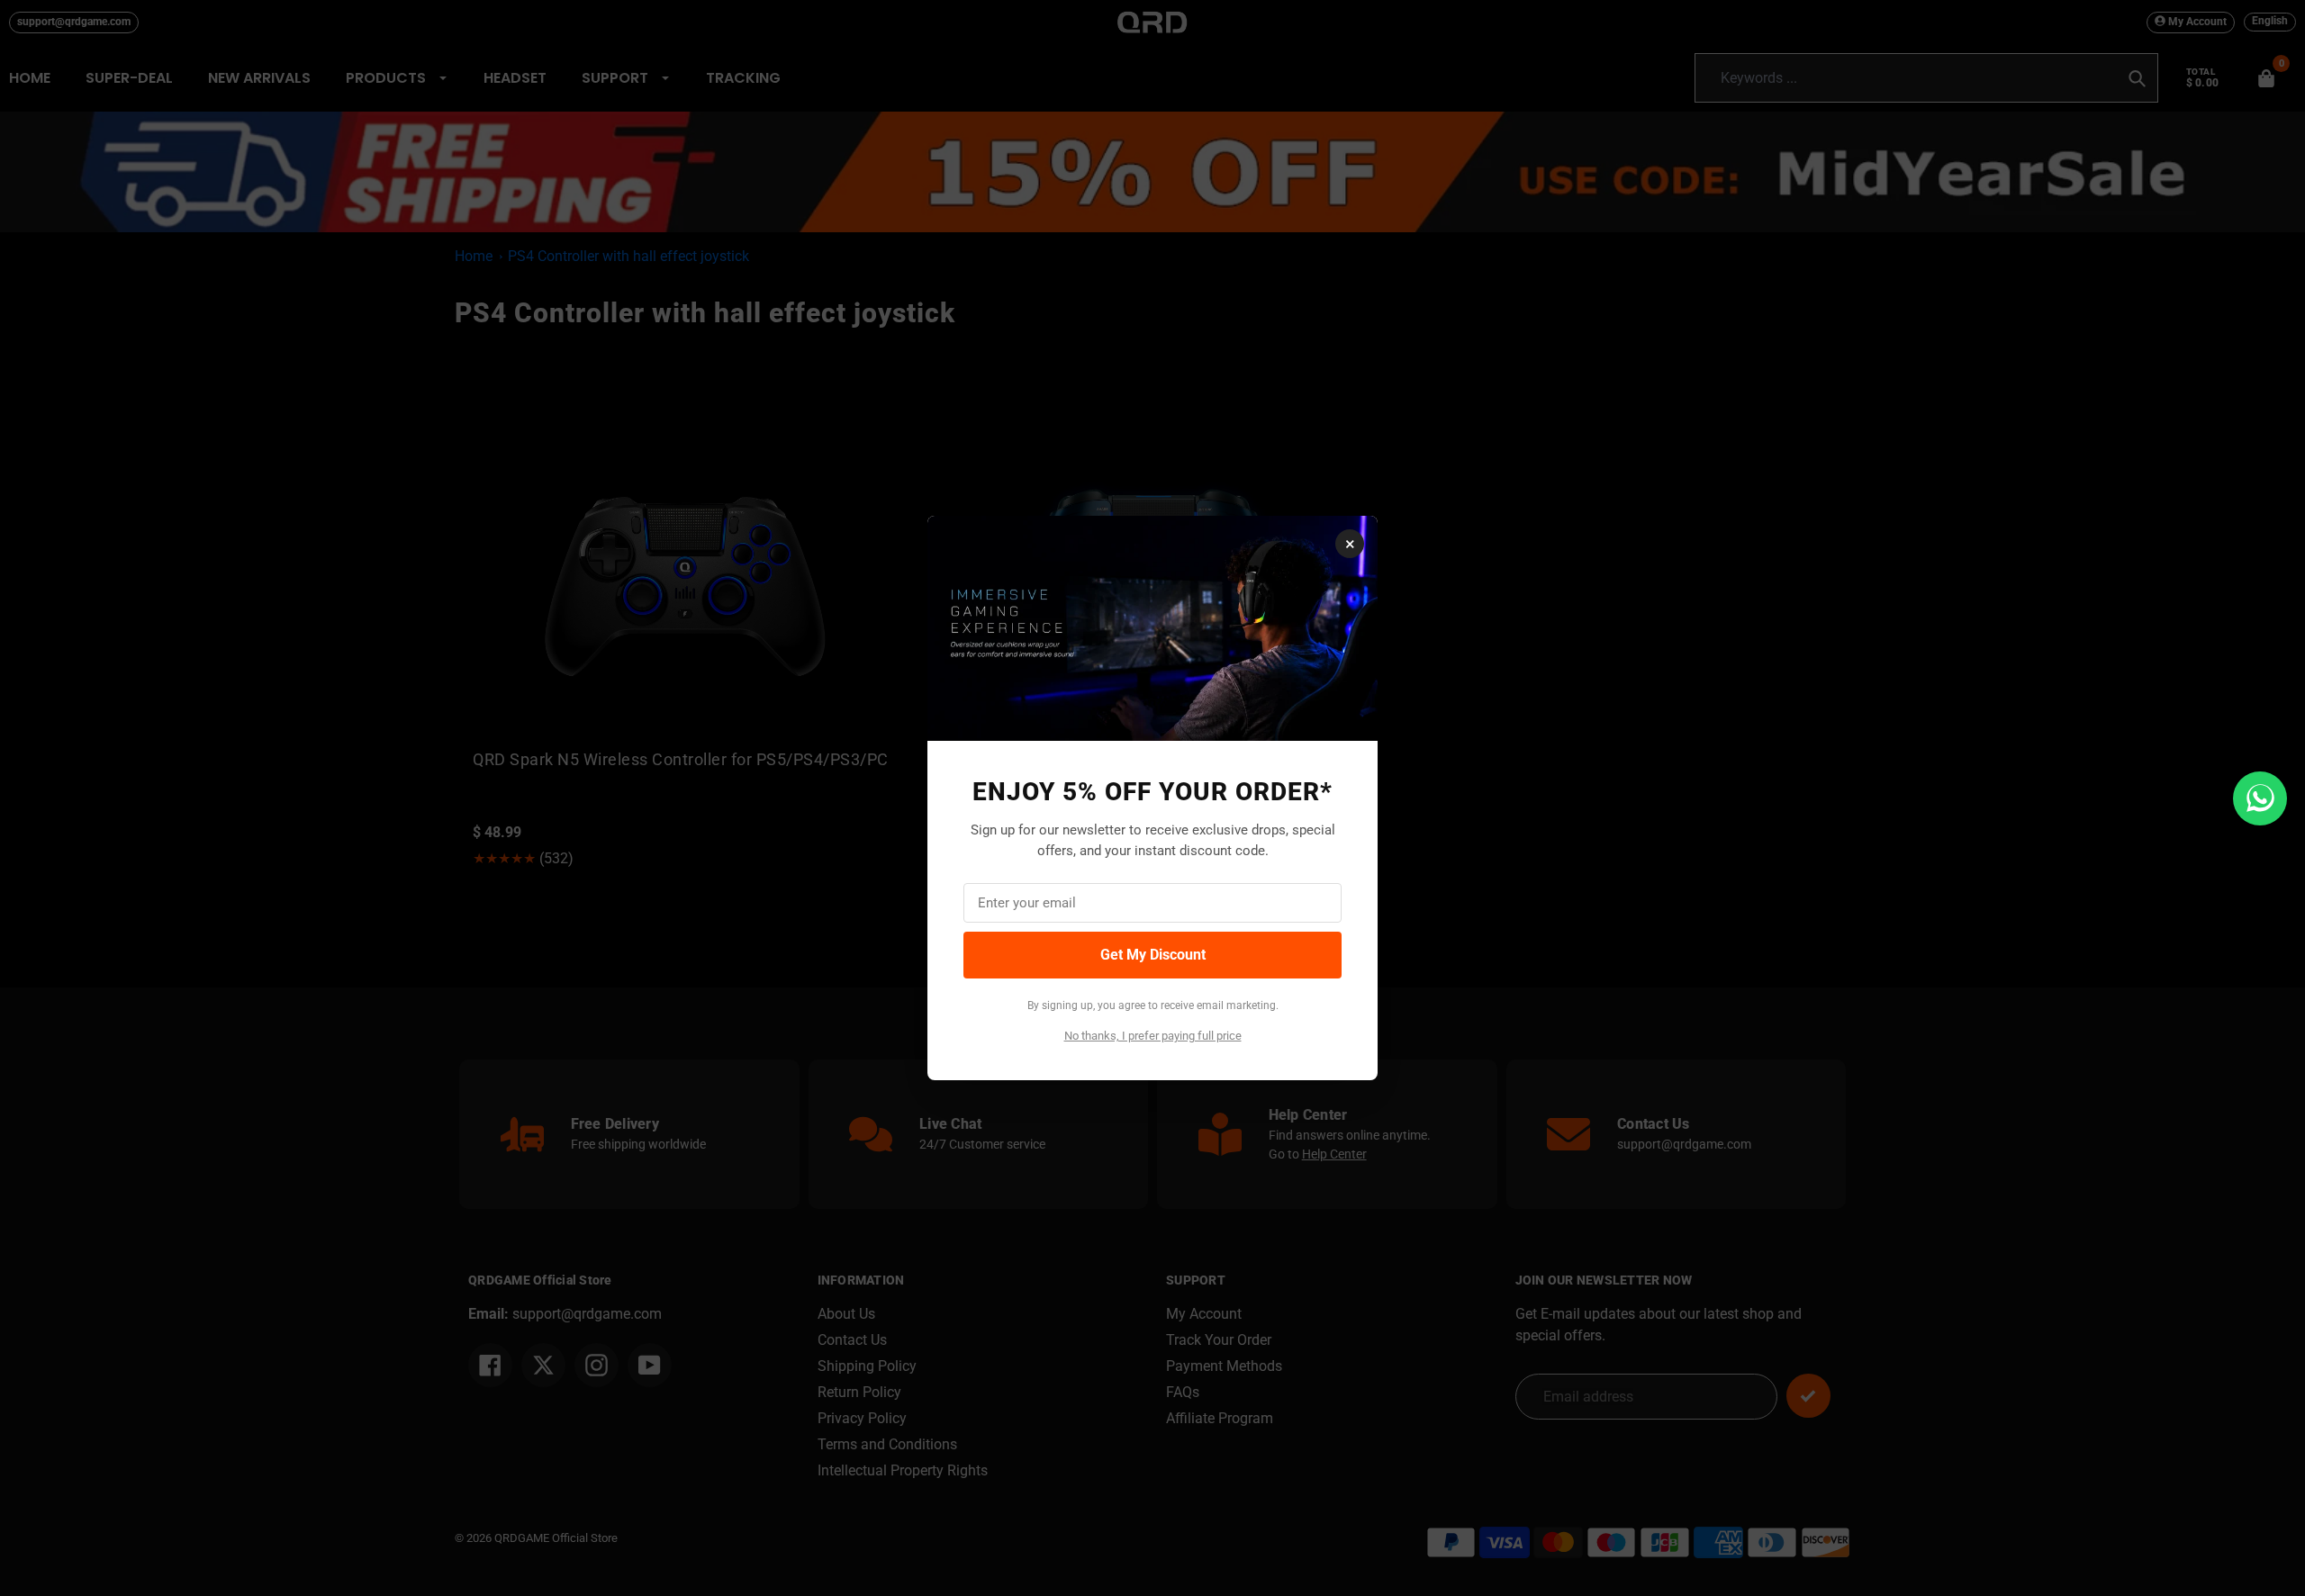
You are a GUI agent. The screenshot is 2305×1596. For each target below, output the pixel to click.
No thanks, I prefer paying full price (1153, 1036)
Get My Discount (1153, 955)
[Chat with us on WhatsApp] (2260, 798)
